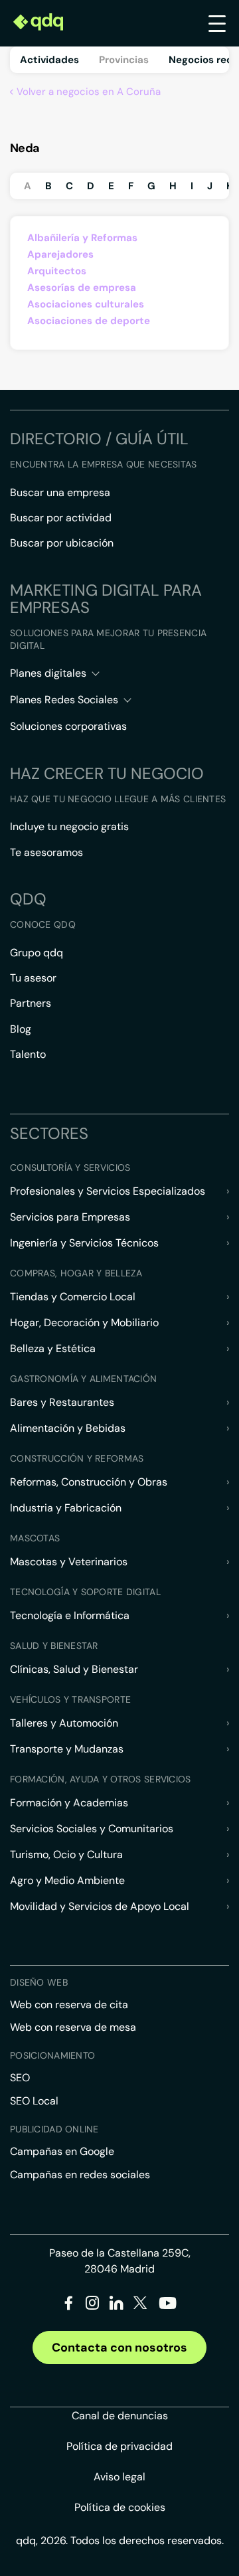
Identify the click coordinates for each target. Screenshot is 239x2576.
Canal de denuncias (120, 2416)
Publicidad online (54, 2129)
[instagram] (93, 2305)
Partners (31, 1003)
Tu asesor (33, 978)
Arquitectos (57, 271)
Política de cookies (120, 2507)
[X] (140, 2305)
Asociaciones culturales (86, 304)
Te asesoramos (46, 852)
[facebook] (69, 2305)
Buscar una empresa (60, 492)
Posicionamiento (52, 2055)
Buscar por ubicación (62, 543)
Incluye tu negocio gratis (69, 826)
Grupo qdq (37, 953)
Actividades (49, 60)
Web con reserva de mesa (73, 2027)
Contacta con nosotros (119, 2348)
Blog (21, 1029)
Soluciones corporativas (68, 726)
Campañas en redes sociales (80, 2175)
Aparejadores (60, 254)
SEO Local (34, 2101)
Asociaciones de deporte (89, 321)
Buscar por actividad (61, 518)
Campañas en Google (62, 2151)
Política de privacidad (119, 2446)
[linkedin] (117, 2305)
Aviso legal (119, 2477)
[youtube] (167, 2308)
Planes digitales (48, 673)
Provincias (124, 60)
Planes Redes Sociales (64, 700)
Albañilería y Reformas (82, 238)
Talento (28, 1054)
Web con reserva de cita (69, 2005)
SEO (20, 2078)
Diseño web (39, 1982)
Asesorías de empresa (82, 288)
